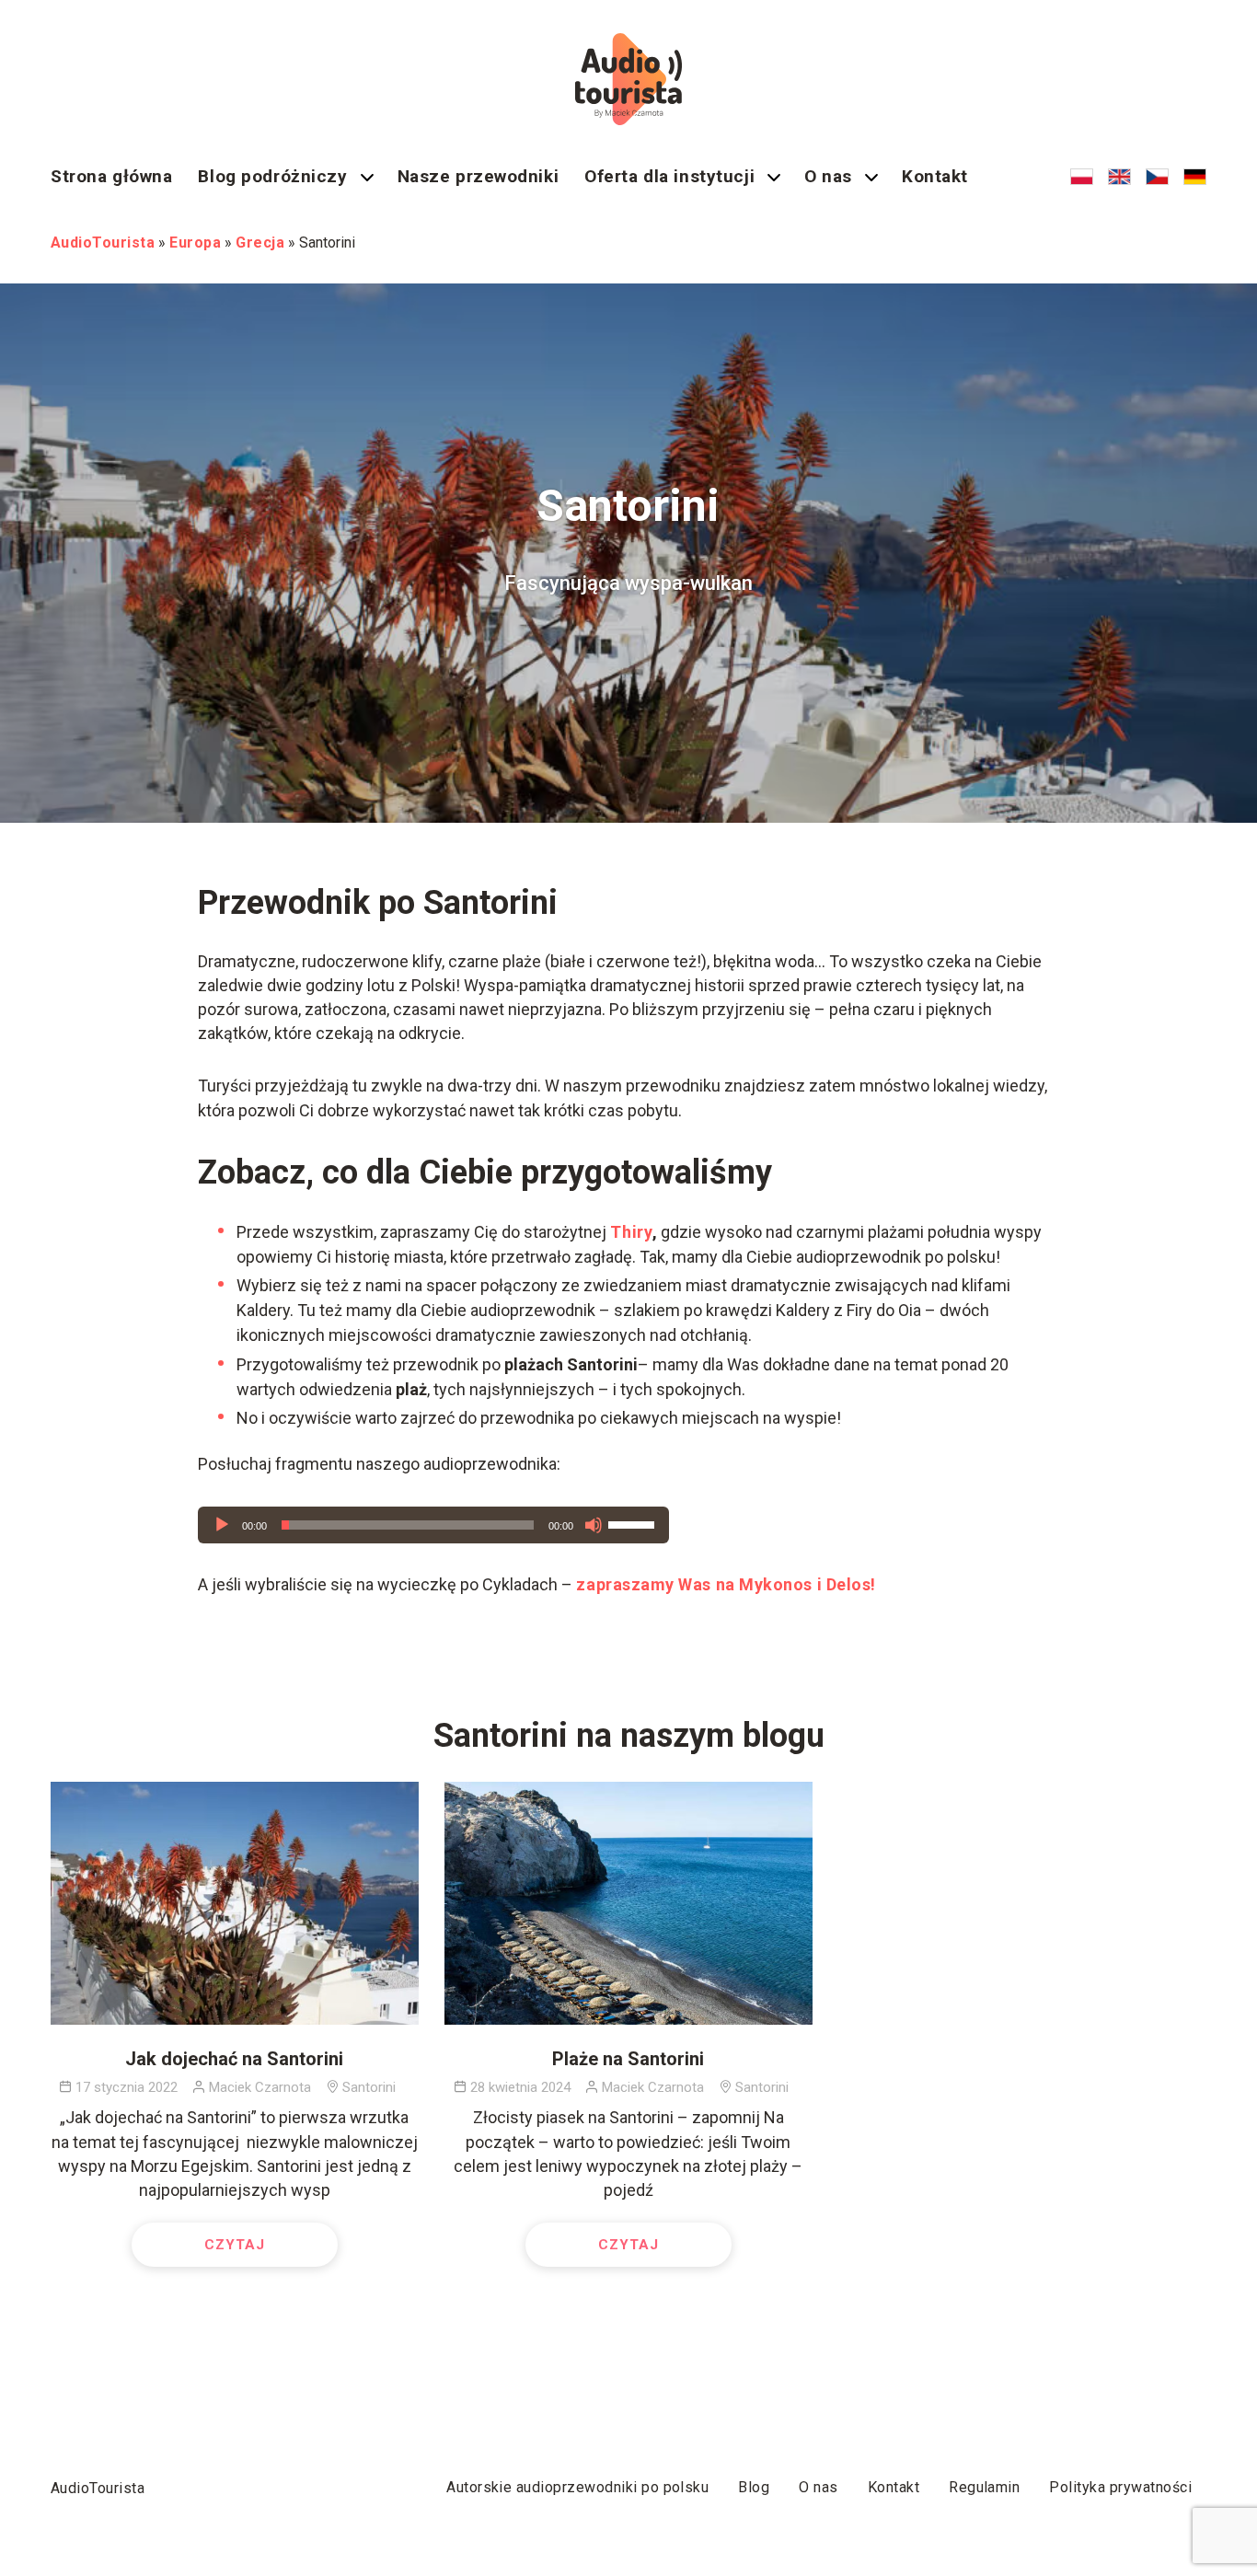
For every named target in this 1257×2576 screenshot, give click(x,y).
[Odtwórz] (222, 1525)
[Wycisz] (594, 1525)
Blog (754, 2487)
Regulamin (984, 2487)
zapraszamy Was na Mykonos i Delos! (726, 1584)
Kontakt (935, 176)
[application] (433, 1525)
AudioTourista (98, 2488)
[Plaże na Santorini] (628, 1903)
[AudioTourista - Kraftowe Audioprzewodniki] (628, 79)
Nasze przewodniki (479, 176)
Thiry (631, 1232)
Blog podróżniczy (272, 176)
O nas (828, 176)
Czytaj (235, 2245)
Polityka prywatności (1120, 2487)
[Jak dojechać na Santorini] (235, 1903)
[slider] (634, 1523)
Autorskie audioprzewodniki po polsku (577, 2487)
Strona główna (111, 176)
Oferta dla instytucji (669, 176)
